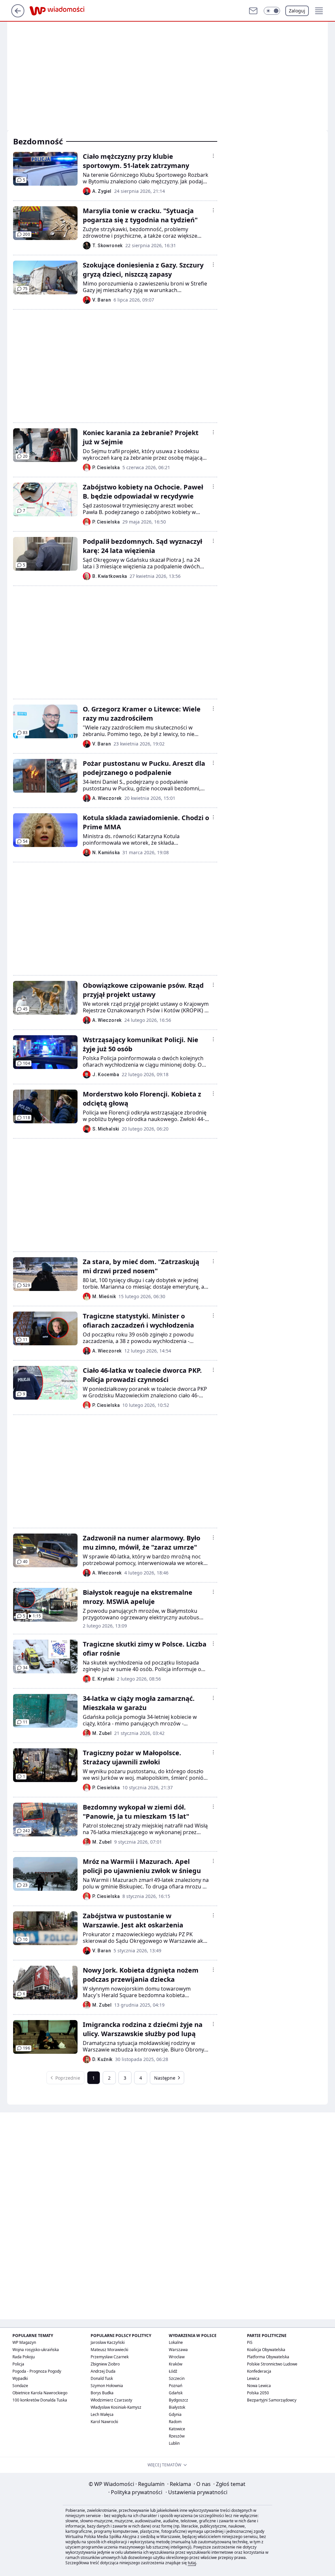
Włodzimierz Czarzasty (111, 2400)
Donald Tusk (102, 2378)
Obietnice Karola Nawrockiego (40, 2393)
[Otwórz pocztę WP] (253, 11)
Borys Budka (102, 2393)
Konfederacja (259, 2371)
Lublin (174, 2443)
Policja (18, 2364)
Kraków (176, 2364)
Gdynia (175, 2414)
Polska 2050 (258, 2393)
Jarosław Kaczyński (108, 2342)
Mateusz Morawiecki (109, 2350)
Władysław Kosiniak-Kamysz (116, 2407)
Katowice (177, 2429)
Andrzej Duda (103, 2371)
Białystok (177, 2407)
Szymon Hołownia (107, 2386)
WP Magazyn (24, 2342)
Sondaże (20, 2386)
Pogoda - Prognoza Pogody (37, 2371)
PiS (250, 2342)
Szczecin (177, 2378)
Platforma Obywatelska (268, 2357)
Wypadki (20, 2378)
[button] (272, 11)
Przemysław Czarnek (110, 2357)
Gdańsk (176, 2393)
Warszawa (178, 2350)
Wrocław (177, 2357)
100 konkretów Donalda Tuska (40, 2400)
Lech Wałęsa (102, 2414)
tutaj (192, 2563)
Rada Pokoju (24, 2357)
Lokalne (176, 2342)
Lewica (253, 2378)
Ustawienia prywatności (196, 2492)
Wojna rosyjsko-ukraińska (36, 2350)
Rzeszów (177, 2436)
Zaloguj (297, 11)
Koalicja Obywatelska (266, 2350)
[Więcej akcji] (213, 156)
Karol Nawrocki (104, 2422)
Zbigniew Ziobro (105, 2364)
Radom (175, 2422)
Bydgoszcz (178, 2400)
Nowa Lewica (259, 2386)
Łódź (173, 2371)
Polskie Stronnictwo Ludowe (272, 2364)
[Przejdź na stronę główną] (18, 15)
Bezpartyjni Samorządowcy (272, 2400)
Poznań (176, 2386)
